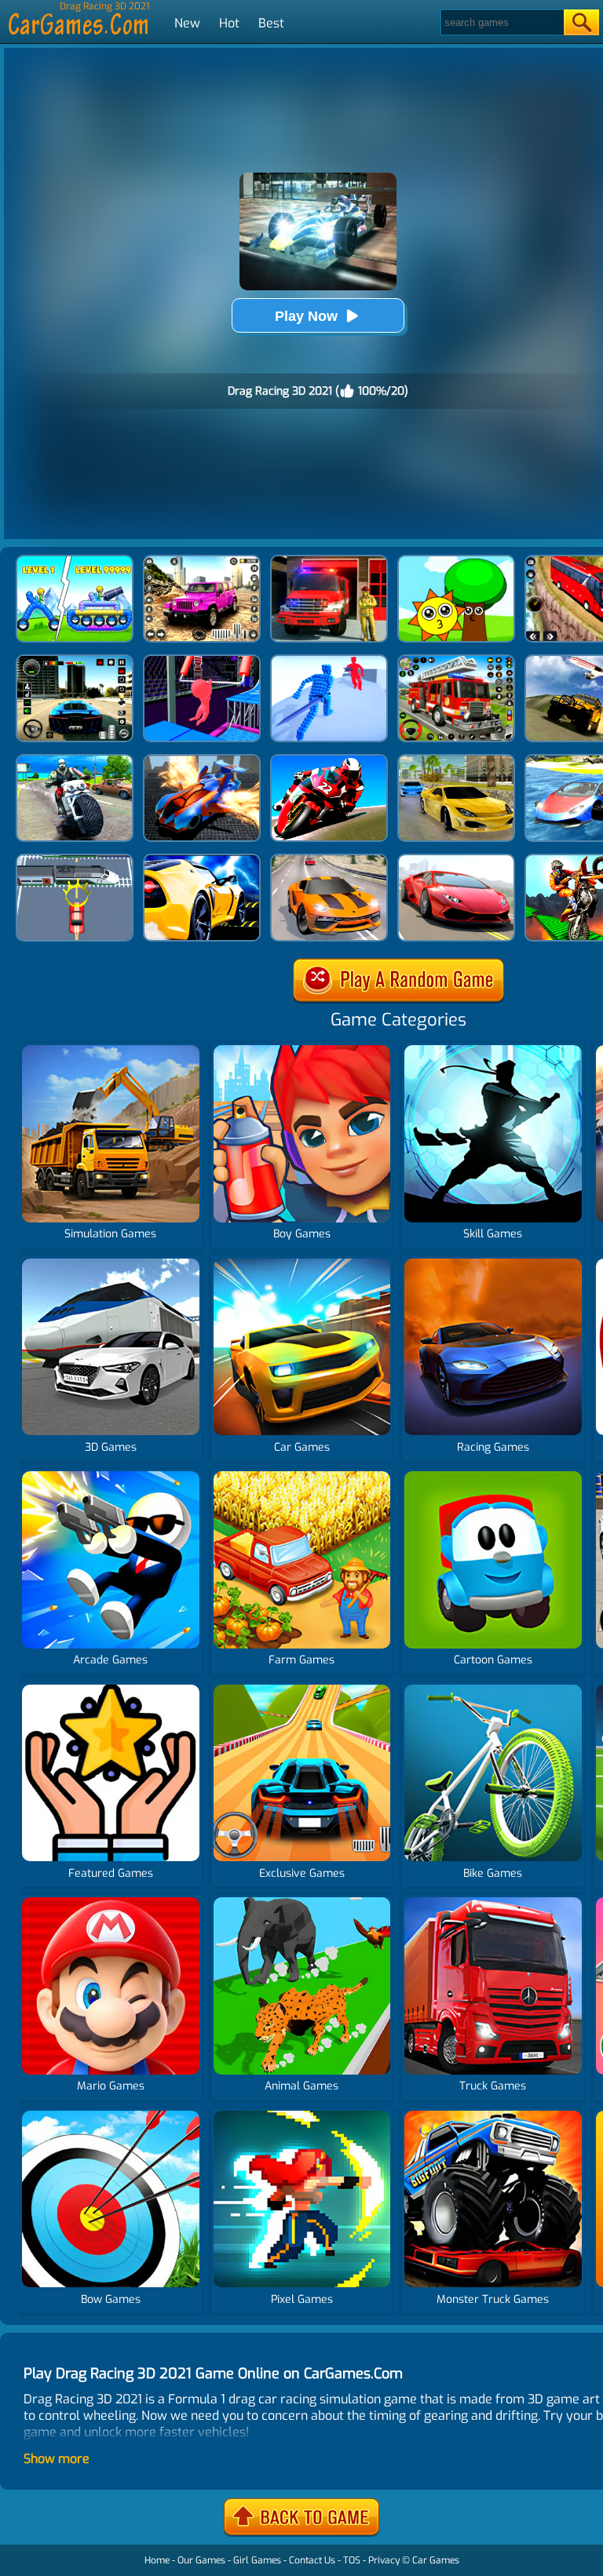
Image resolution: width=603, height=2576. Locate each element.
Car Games (436, 2560)
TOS (352, 2560)
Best (271, 23)
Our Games (201, 2560)
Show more (57, 2459)
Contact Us (312, 2560)
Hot (229, 23)
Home (157, 2560)
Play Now (306, 316)
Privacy (384, 2560)
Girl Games (257, 2560)
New (187, 23)
